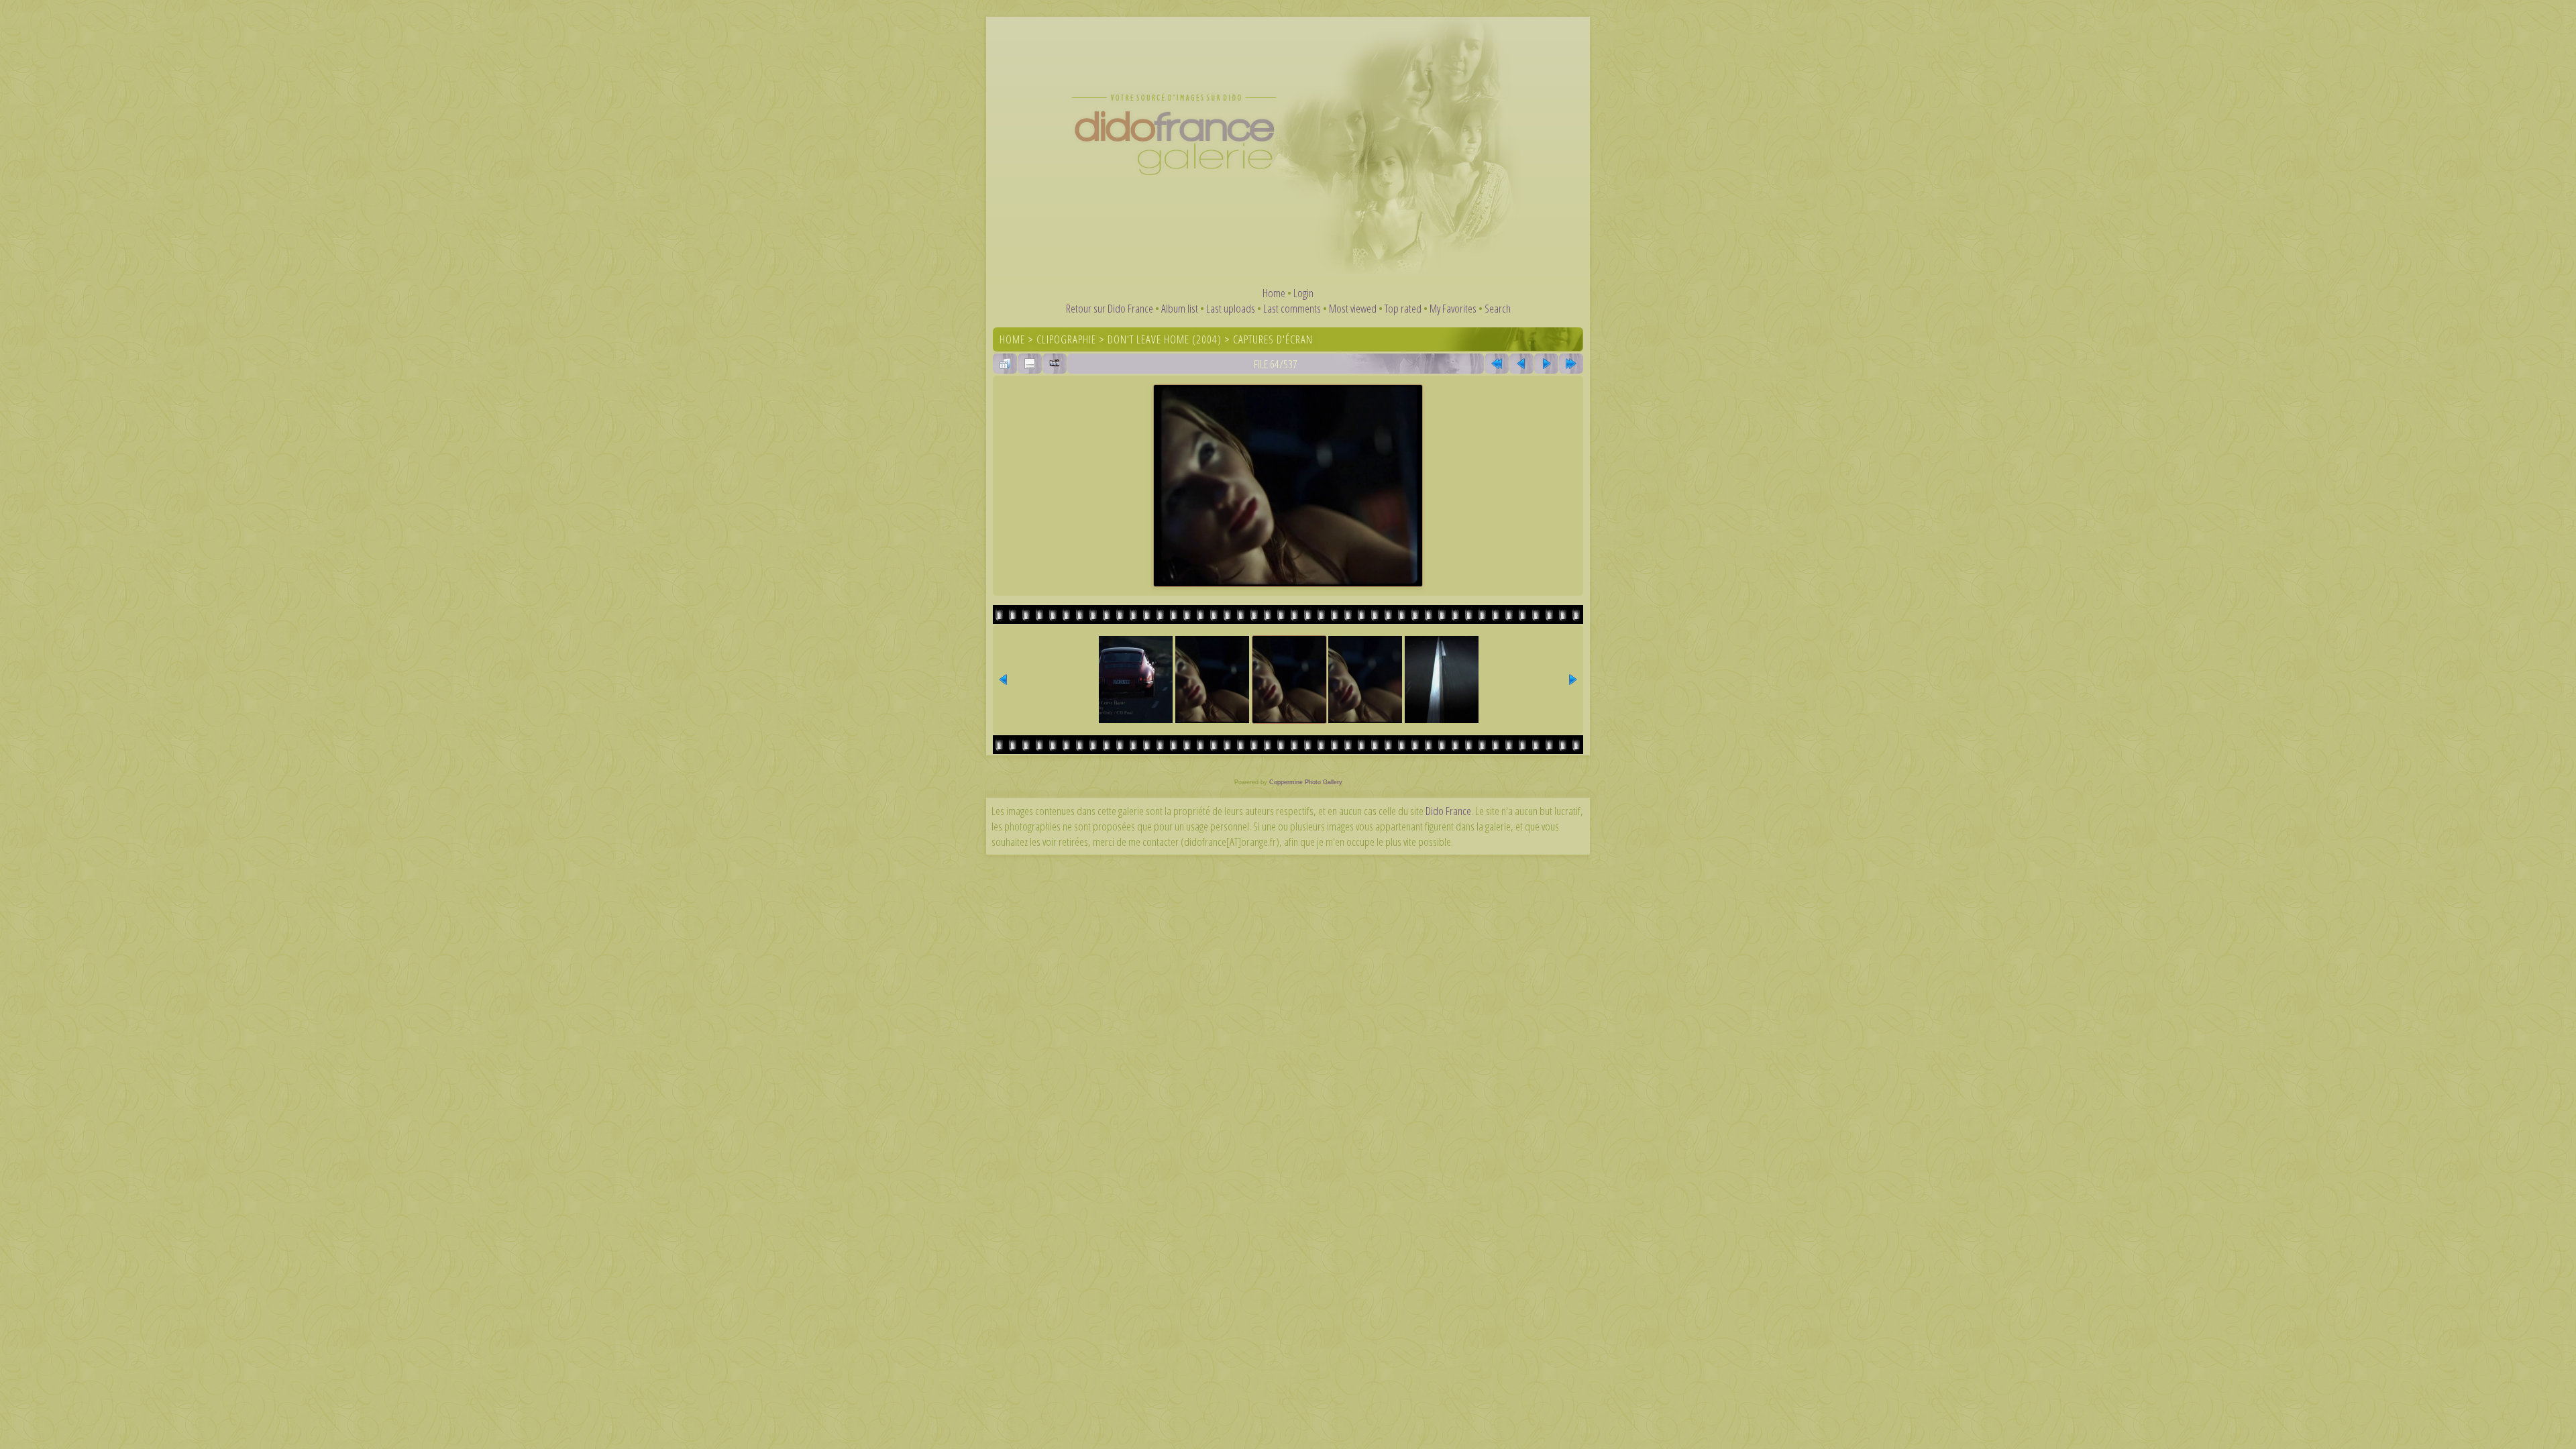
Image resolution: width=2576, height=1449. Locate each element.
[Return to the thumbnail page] (1005, 364)
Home (1274, 293)
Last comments (1292, 308)
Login (1303, 293)
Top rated (1403, 308)
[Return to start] (1497, 364)
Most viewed (1353, 308)
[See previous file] (1521, 364)
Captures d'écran (1273, 339)
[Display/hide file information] (1030, 364)
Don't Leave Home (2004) (1165, 339)
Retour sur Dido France (1110, 308)
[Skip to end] (1571, 364)
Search (1498, 308)
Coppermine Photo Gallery (1306, 782)
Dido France (1448, 811)
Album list (1180, 308)
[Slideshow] (1055, 364)
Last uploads (1231, 308)
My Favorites (1453, 308)
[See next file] (1546, 364)
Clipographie (1066, 339)
